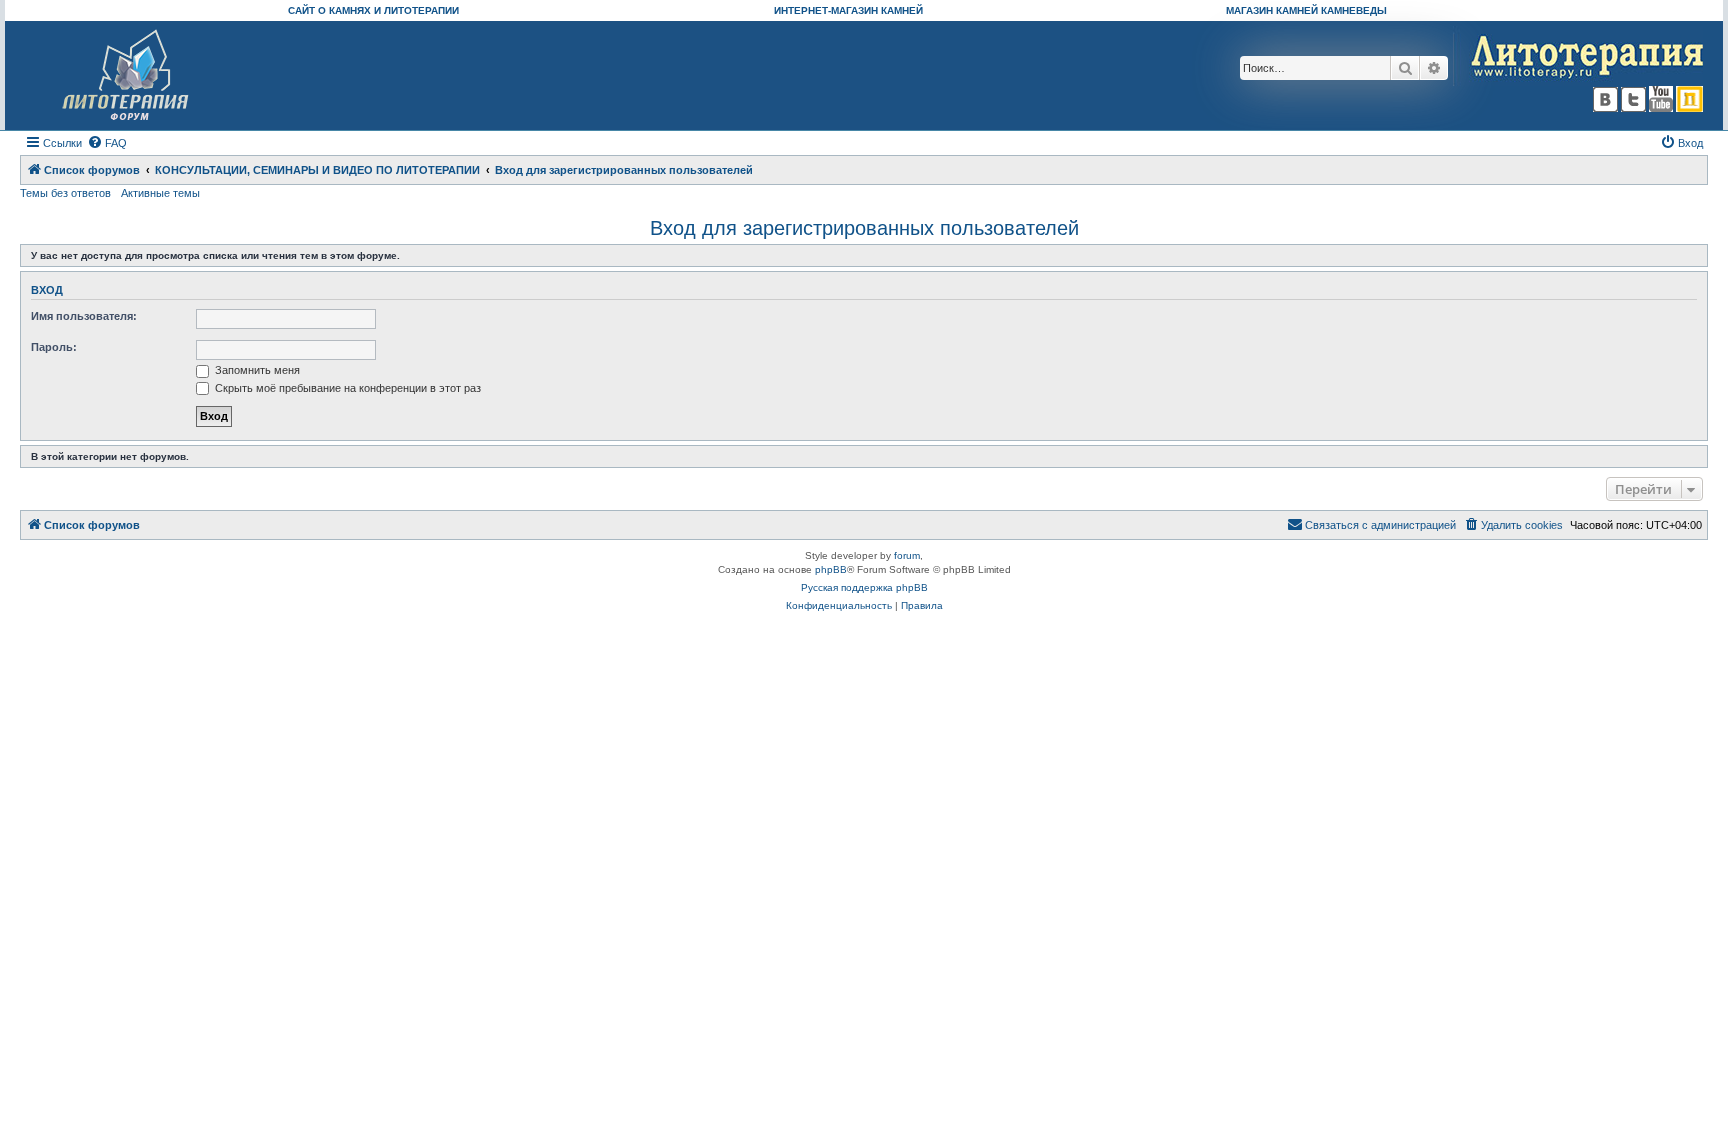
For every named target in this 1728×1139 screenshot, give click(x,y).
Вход (47, 290)
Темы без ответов (65, 193)
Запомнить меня (256, 370)
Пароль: (54, 347)
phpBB (831, 569)
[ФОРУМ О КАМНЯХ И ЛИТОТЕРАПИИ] (126, 75)
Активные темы (160, 193)
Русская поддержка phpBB (864, 587)
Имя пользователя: (84, 316)
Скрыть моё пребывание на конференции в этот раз (346, 388)
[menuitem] (107, 143)
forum (907, 555)
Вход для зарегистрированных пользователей (864, 228)
